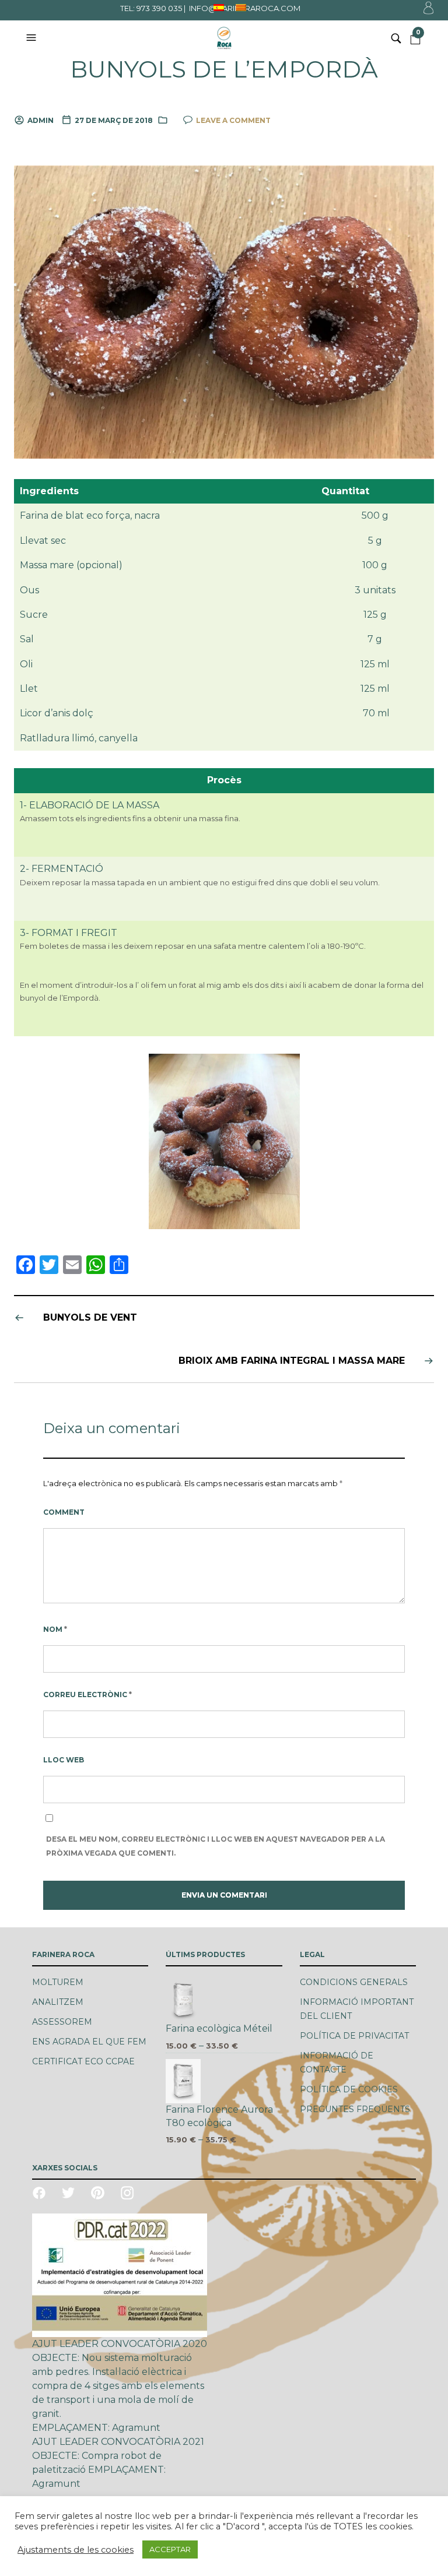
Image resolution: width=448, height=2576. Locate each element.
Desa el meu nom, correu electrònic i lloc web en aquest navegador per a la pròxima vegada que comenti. (216, 1846)
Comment (64, 1512)
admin (41, 120)
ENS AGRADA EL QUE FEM (89, 2042)
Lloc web (64, 1760)
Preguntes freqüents (355, 2109)
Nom (55, 1629)
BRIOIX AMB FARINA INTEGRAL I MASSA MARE (292, 1361)
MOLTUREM (58, 1982)
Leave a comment (233, 120)
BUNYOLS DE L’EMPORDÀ (224, 69)
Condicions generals (354, 1982)
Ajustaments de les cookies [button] (76, 2550)
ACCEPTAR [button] (170, 2549)
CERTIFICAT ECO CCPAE (83, 2061)
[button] (33, 38)
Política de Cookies (349, 2089)
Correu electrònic (87, 1695)
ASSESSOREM (62, 2022)
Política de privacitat (354, 2036)
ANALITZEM (58, 2002)
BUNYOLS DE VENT (90, 1317)
